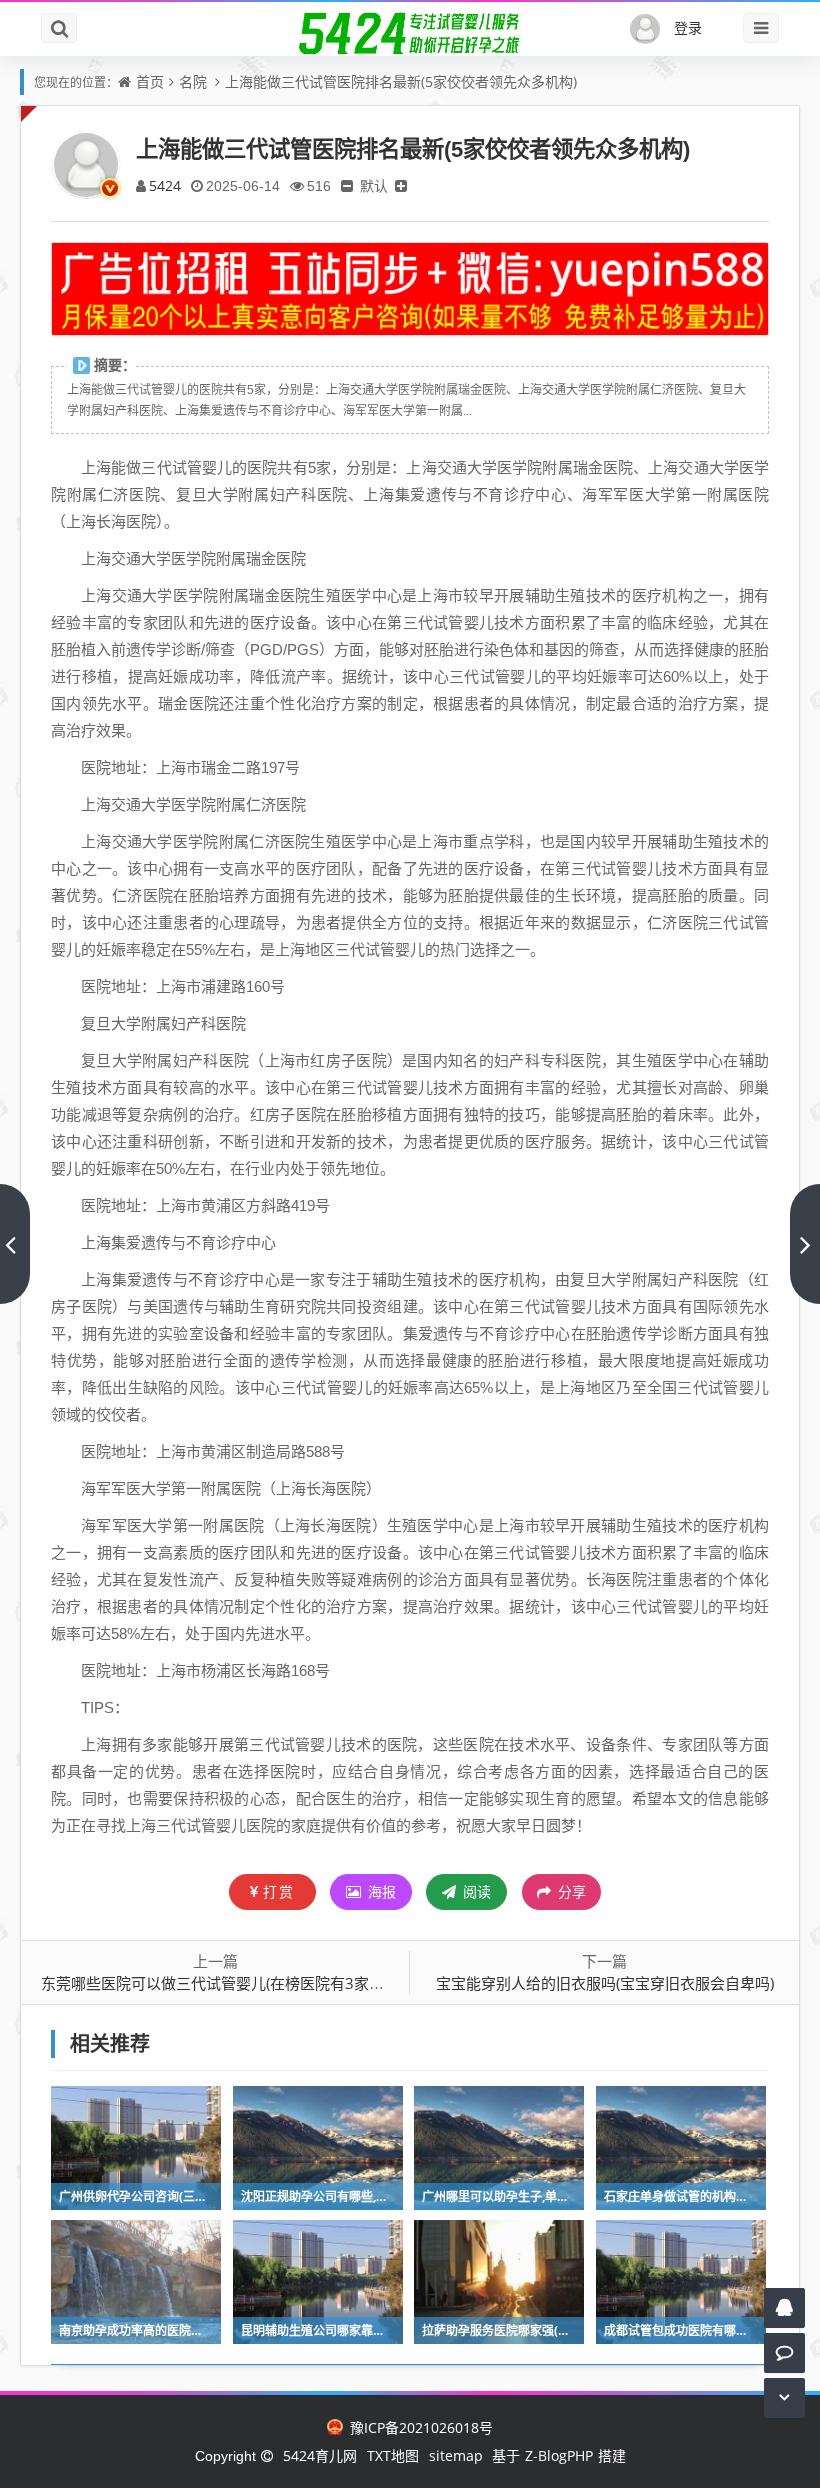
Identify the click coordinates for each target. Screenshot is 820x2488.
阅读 (475, 1891)
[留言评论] (784, 2352)
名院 (193, 81)
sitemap (456, 2455)
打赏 (279, 1891)
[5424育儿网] (410, 33)
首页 (150, 81)
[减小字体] (347, 185)
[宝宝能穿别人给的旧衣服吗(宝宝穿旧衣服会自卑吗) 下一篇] (805, 1244)
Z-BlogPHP (559, 2455)
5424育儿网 (320, 2455)
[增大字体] (401, 185)
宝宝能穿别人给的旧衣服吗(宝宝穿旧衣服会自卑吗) (605, 1983)
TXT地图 (393, 2455)
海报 (380, 1891)
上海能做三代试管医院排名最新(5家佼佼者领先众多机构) (401, 81)
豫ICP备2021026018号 (419, 2427)
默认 (374, 185)
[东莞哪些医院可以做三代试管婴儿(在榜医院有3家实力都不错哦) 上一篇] (15, 1244)
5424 (165, 185)
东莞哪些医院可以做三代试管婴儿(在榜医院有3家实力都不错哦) (252, 1983)
